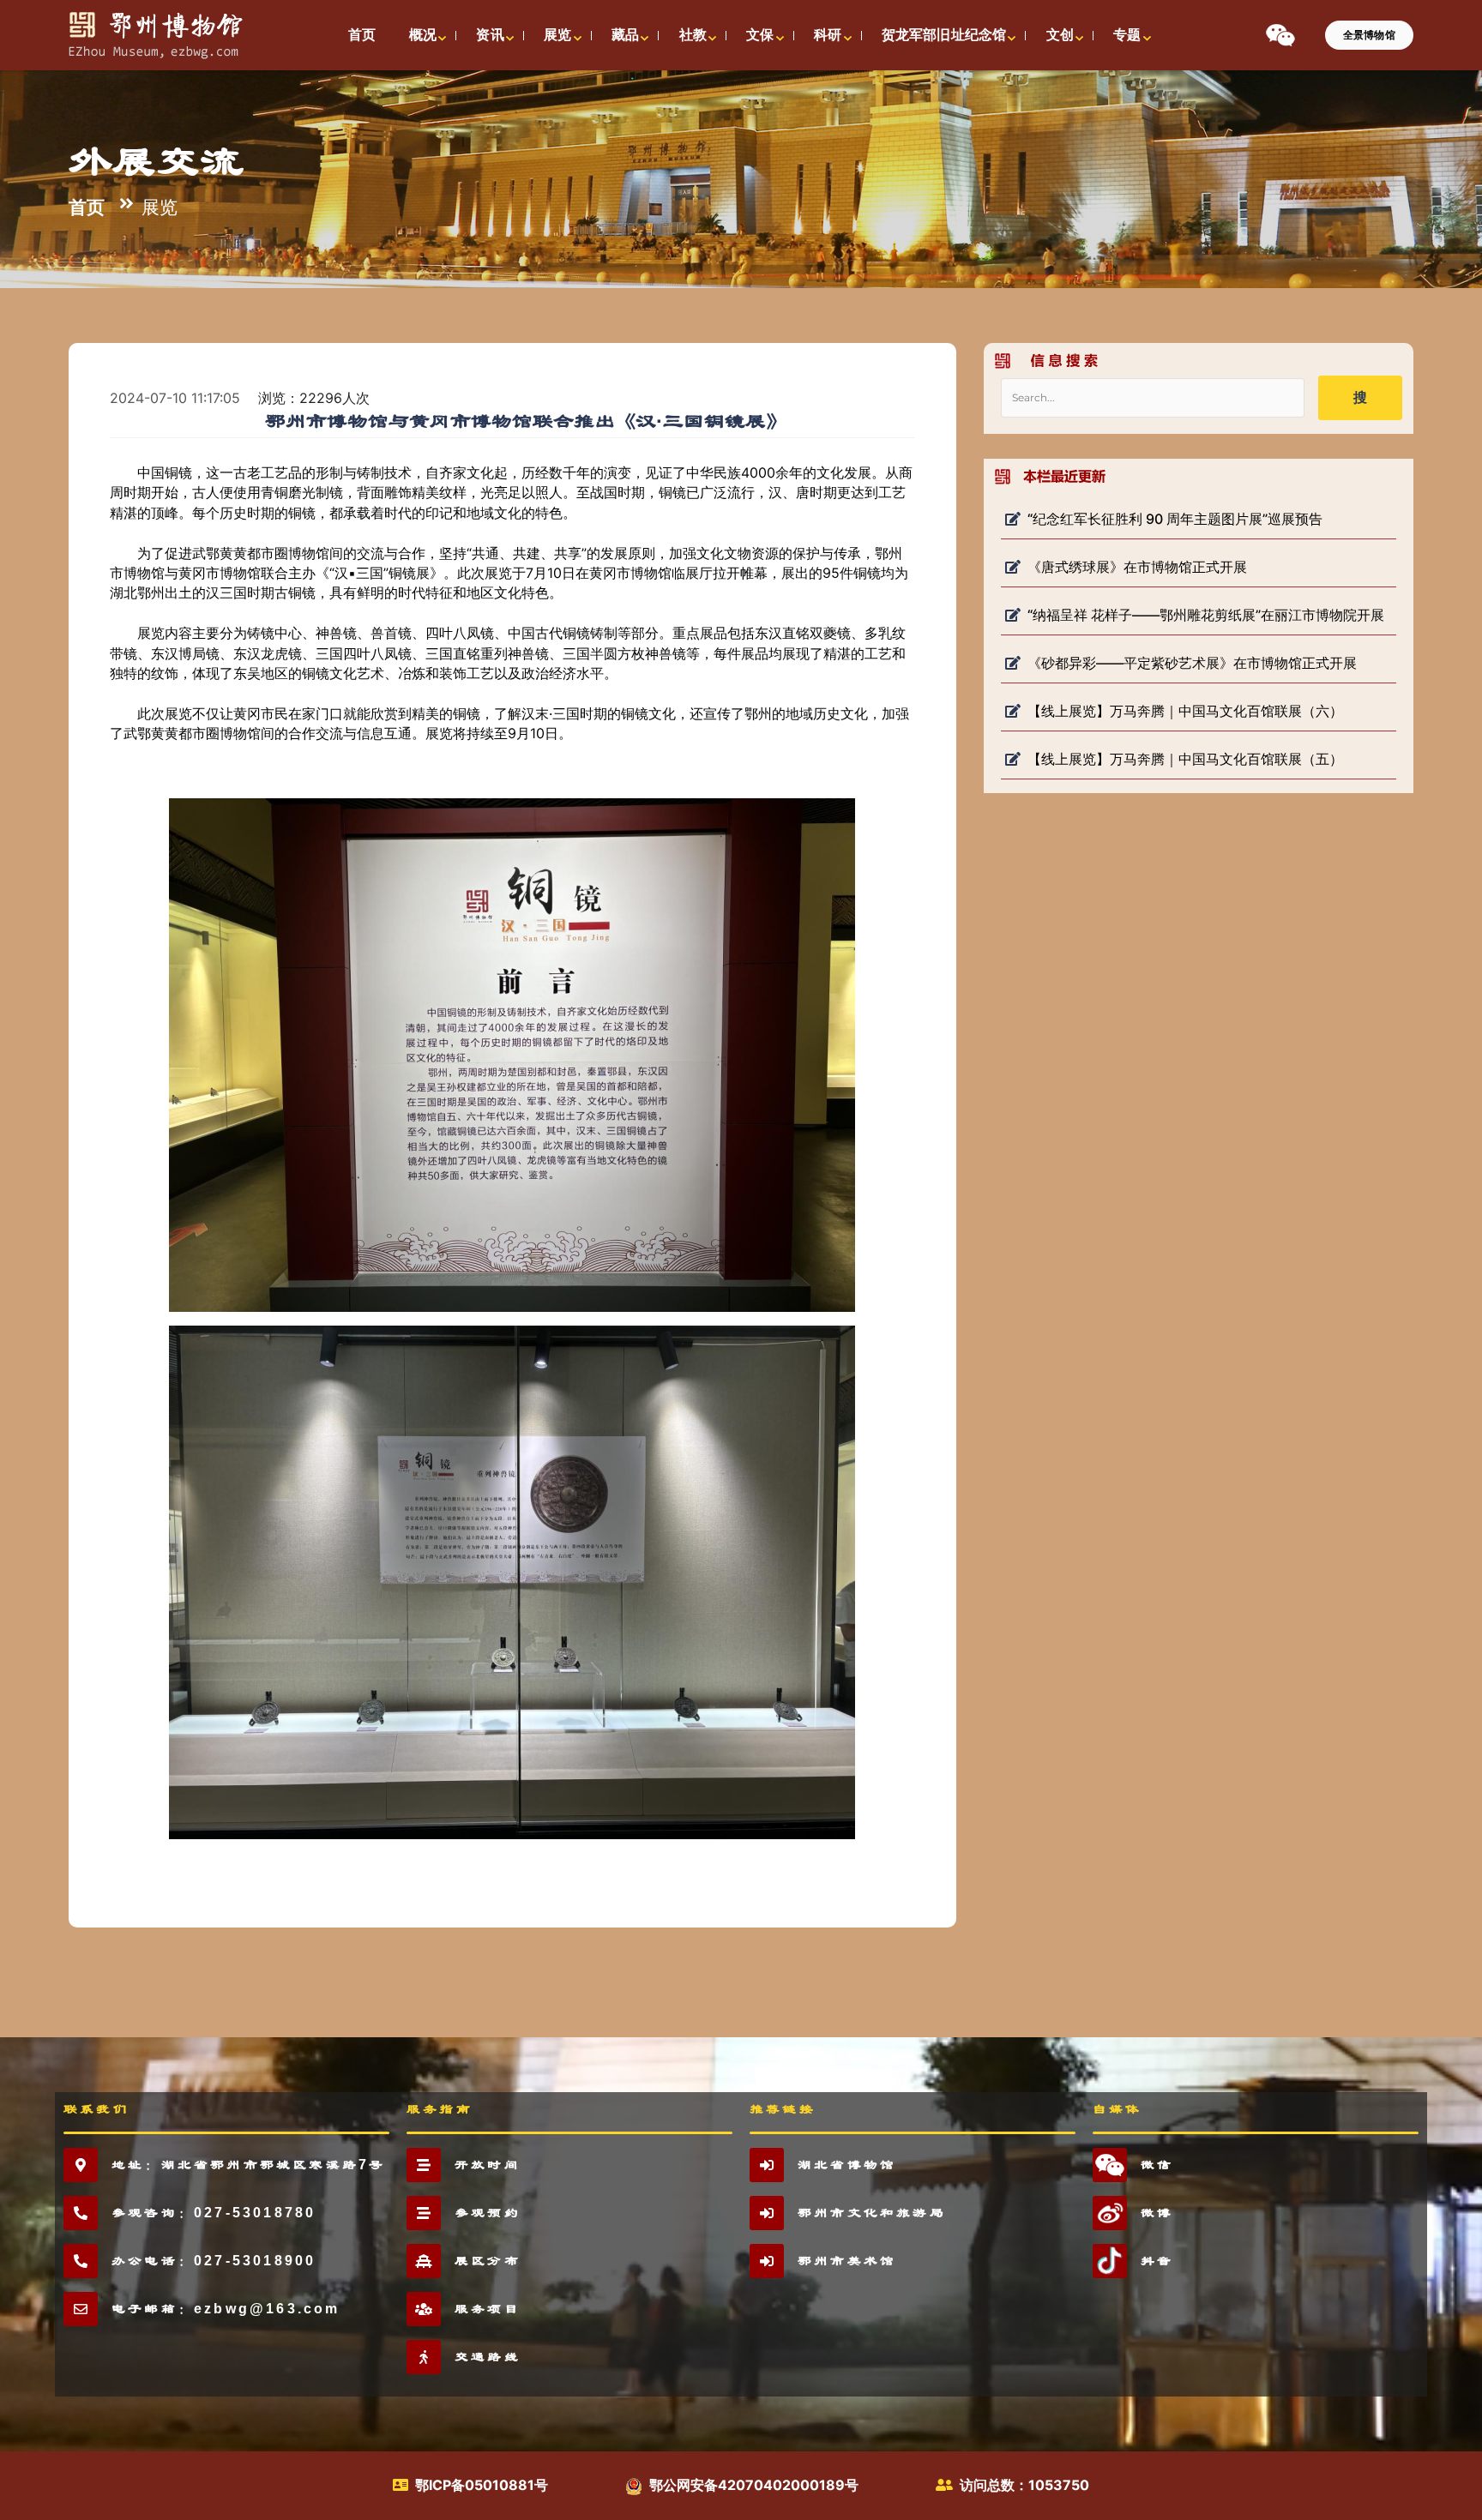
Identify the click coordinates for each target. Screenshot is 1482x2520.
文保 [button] (760, 35)
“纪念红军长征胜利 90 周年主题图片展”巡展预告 (1175, 519)
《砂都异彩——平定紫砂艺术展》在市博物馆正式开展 (1192, 663)
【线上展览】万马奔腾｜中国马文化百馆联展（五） (1185, 759)
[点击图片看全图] (526, 1054)
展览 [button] (557, 35)
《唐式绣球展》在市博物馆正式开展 (1137, 567)
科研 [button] (828, 35)
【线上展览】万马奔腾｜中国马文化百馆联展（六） (1185, 711)
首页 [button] (362, 35)
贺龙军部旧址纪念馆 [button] (944, 35)
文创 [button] (1060, 35)
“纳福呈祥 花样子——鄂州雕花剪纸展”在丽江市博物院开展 (1206, 615)
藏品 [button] (625, 35)
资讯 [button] (490, 35)
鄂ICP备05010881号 (482, 2485)
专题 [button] (1127, 35)
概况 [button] (423, 35)
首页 (87, 206)
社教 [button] (693, 35)
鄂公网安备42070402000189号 (754, 2485)
